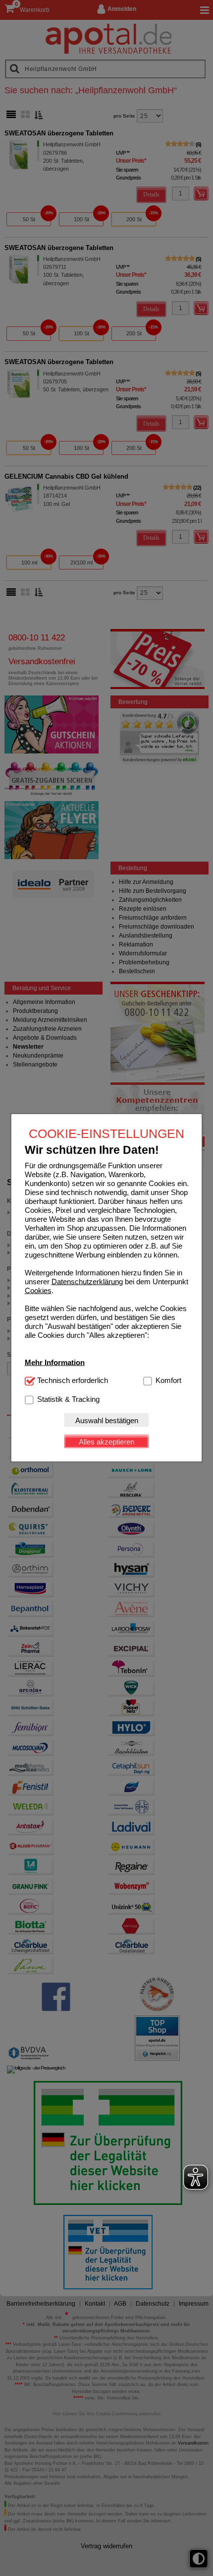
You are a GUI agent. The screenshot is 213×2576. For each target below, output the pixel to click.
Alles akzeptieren (106, 1441)
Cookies (38, 1290)
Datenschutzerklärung (87, 1282)
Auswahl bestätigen (107, 1420)
